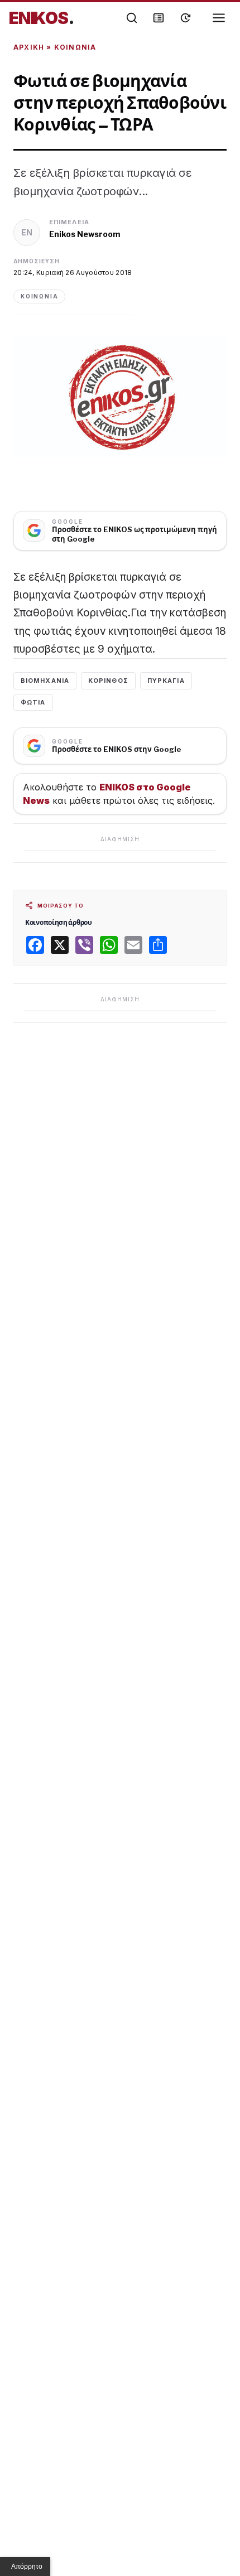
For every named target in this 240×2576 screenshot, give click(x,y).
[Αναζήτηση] (132, 18)
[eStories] (185, 18)
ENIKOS (42, 18)
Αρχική (29, 47)
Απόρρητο (27, 2567)
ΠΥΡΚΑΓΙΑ (166, 681)
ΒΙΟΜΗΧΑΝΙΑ (45, 681)
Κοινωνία (75, 47)
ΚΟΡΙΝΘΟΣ (108, 681)
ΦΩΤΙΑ (33, 702)
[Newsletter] (159, 18)
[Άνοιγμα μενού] (219, 18)
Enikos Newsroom (85, 234)
